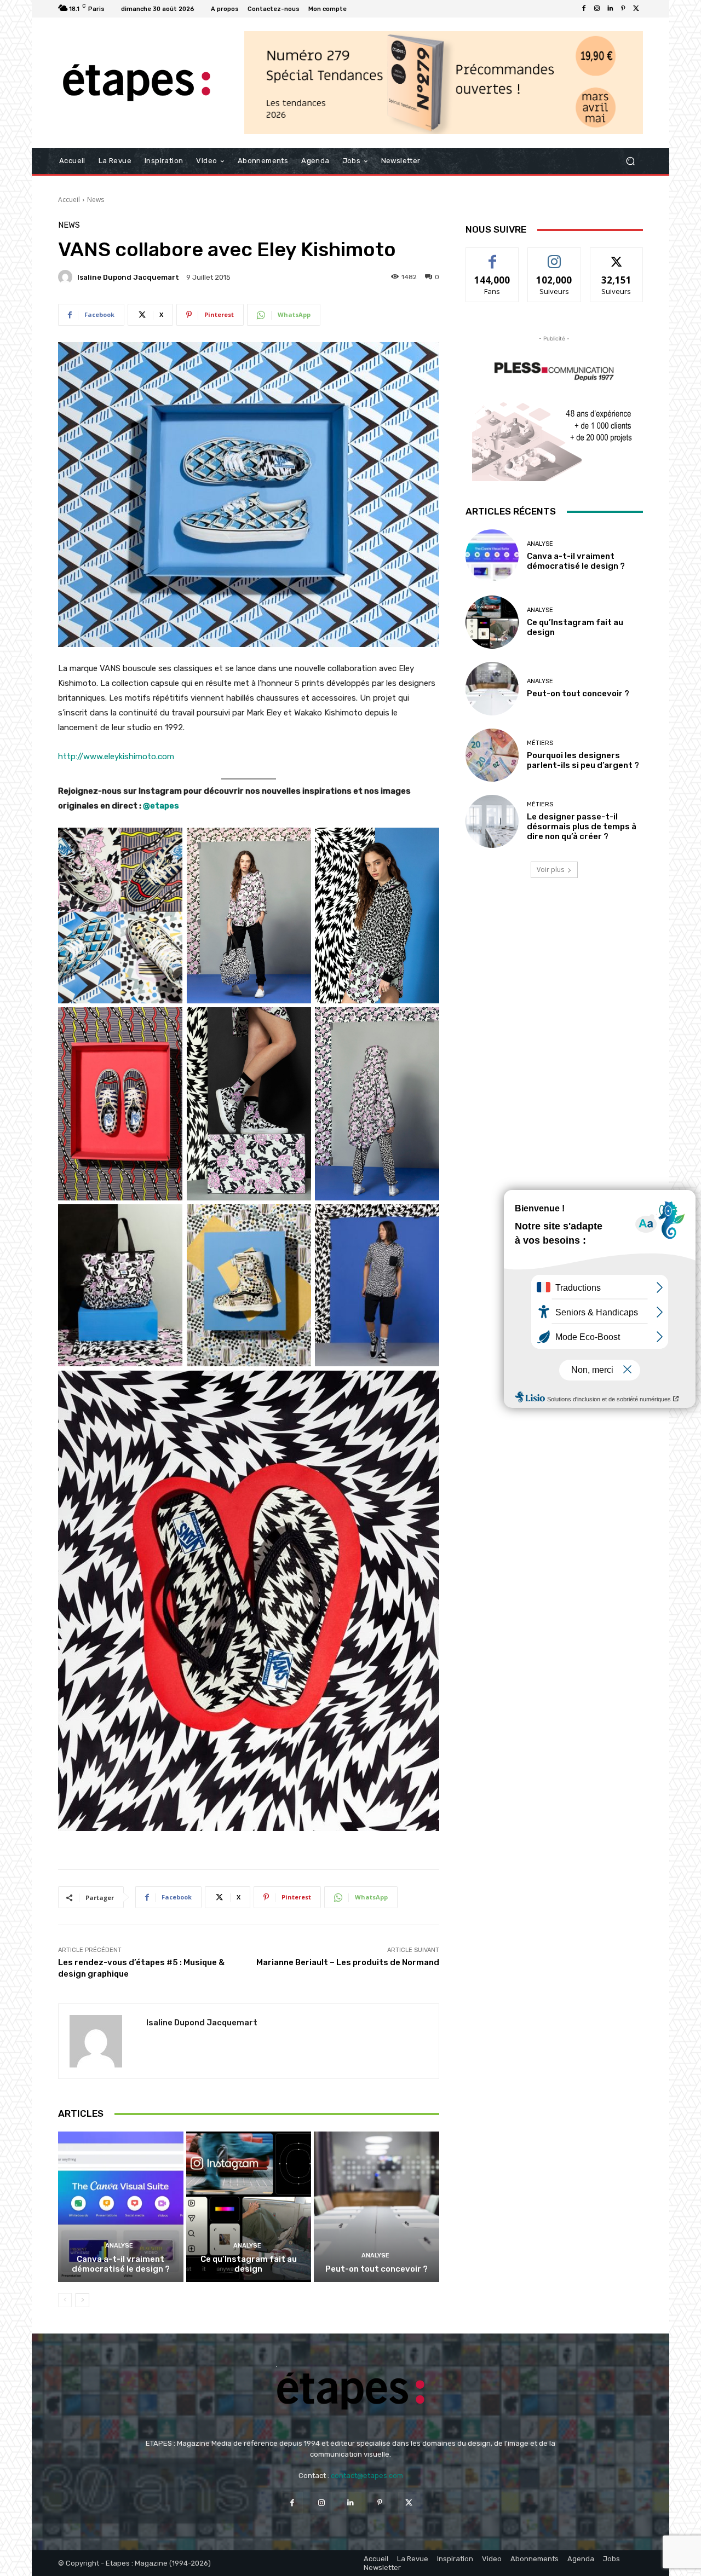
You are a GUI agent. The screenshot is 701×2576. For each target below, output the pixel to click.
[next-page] (82, 2300)
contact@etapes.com (367, 2476)
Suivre (555, 256)
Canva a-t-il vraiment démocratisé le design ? (121, 2264)
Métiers (540, 743)
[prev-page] (65, 2300)
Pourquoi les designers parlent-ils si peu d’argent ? (583, 760)
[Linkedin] (610, 9)
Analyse (119, 2246)
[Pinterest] (623, 9)
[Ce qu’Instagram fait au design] (249, 2207)
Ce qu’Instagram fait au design (249, 2264)
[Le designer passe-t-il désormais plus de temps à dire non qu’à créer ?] (492, 821)
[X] (636, 9)
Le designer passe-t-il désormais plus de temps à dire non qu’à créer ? (582, 827)
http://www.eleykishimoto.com (116, 756)
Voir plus (550, 870)
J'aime (492, 256)
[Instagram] (597, 9)
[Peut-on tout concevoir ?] (377, 2207)
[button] (630, 161)
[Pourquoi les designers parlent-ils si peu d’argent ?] (492, 755)
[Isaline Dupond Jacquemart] (67, 277)
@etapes (161, 806)
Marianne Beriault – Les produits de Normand (348, 1962)
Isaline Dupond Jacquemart (128, 277)
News (96, 200)
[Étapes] (137, 83)
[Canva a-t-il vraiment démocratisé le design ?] (121, 2207)
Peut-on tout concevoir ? (377, 2269)
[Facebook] (584, 9)
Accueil (69, 200)
